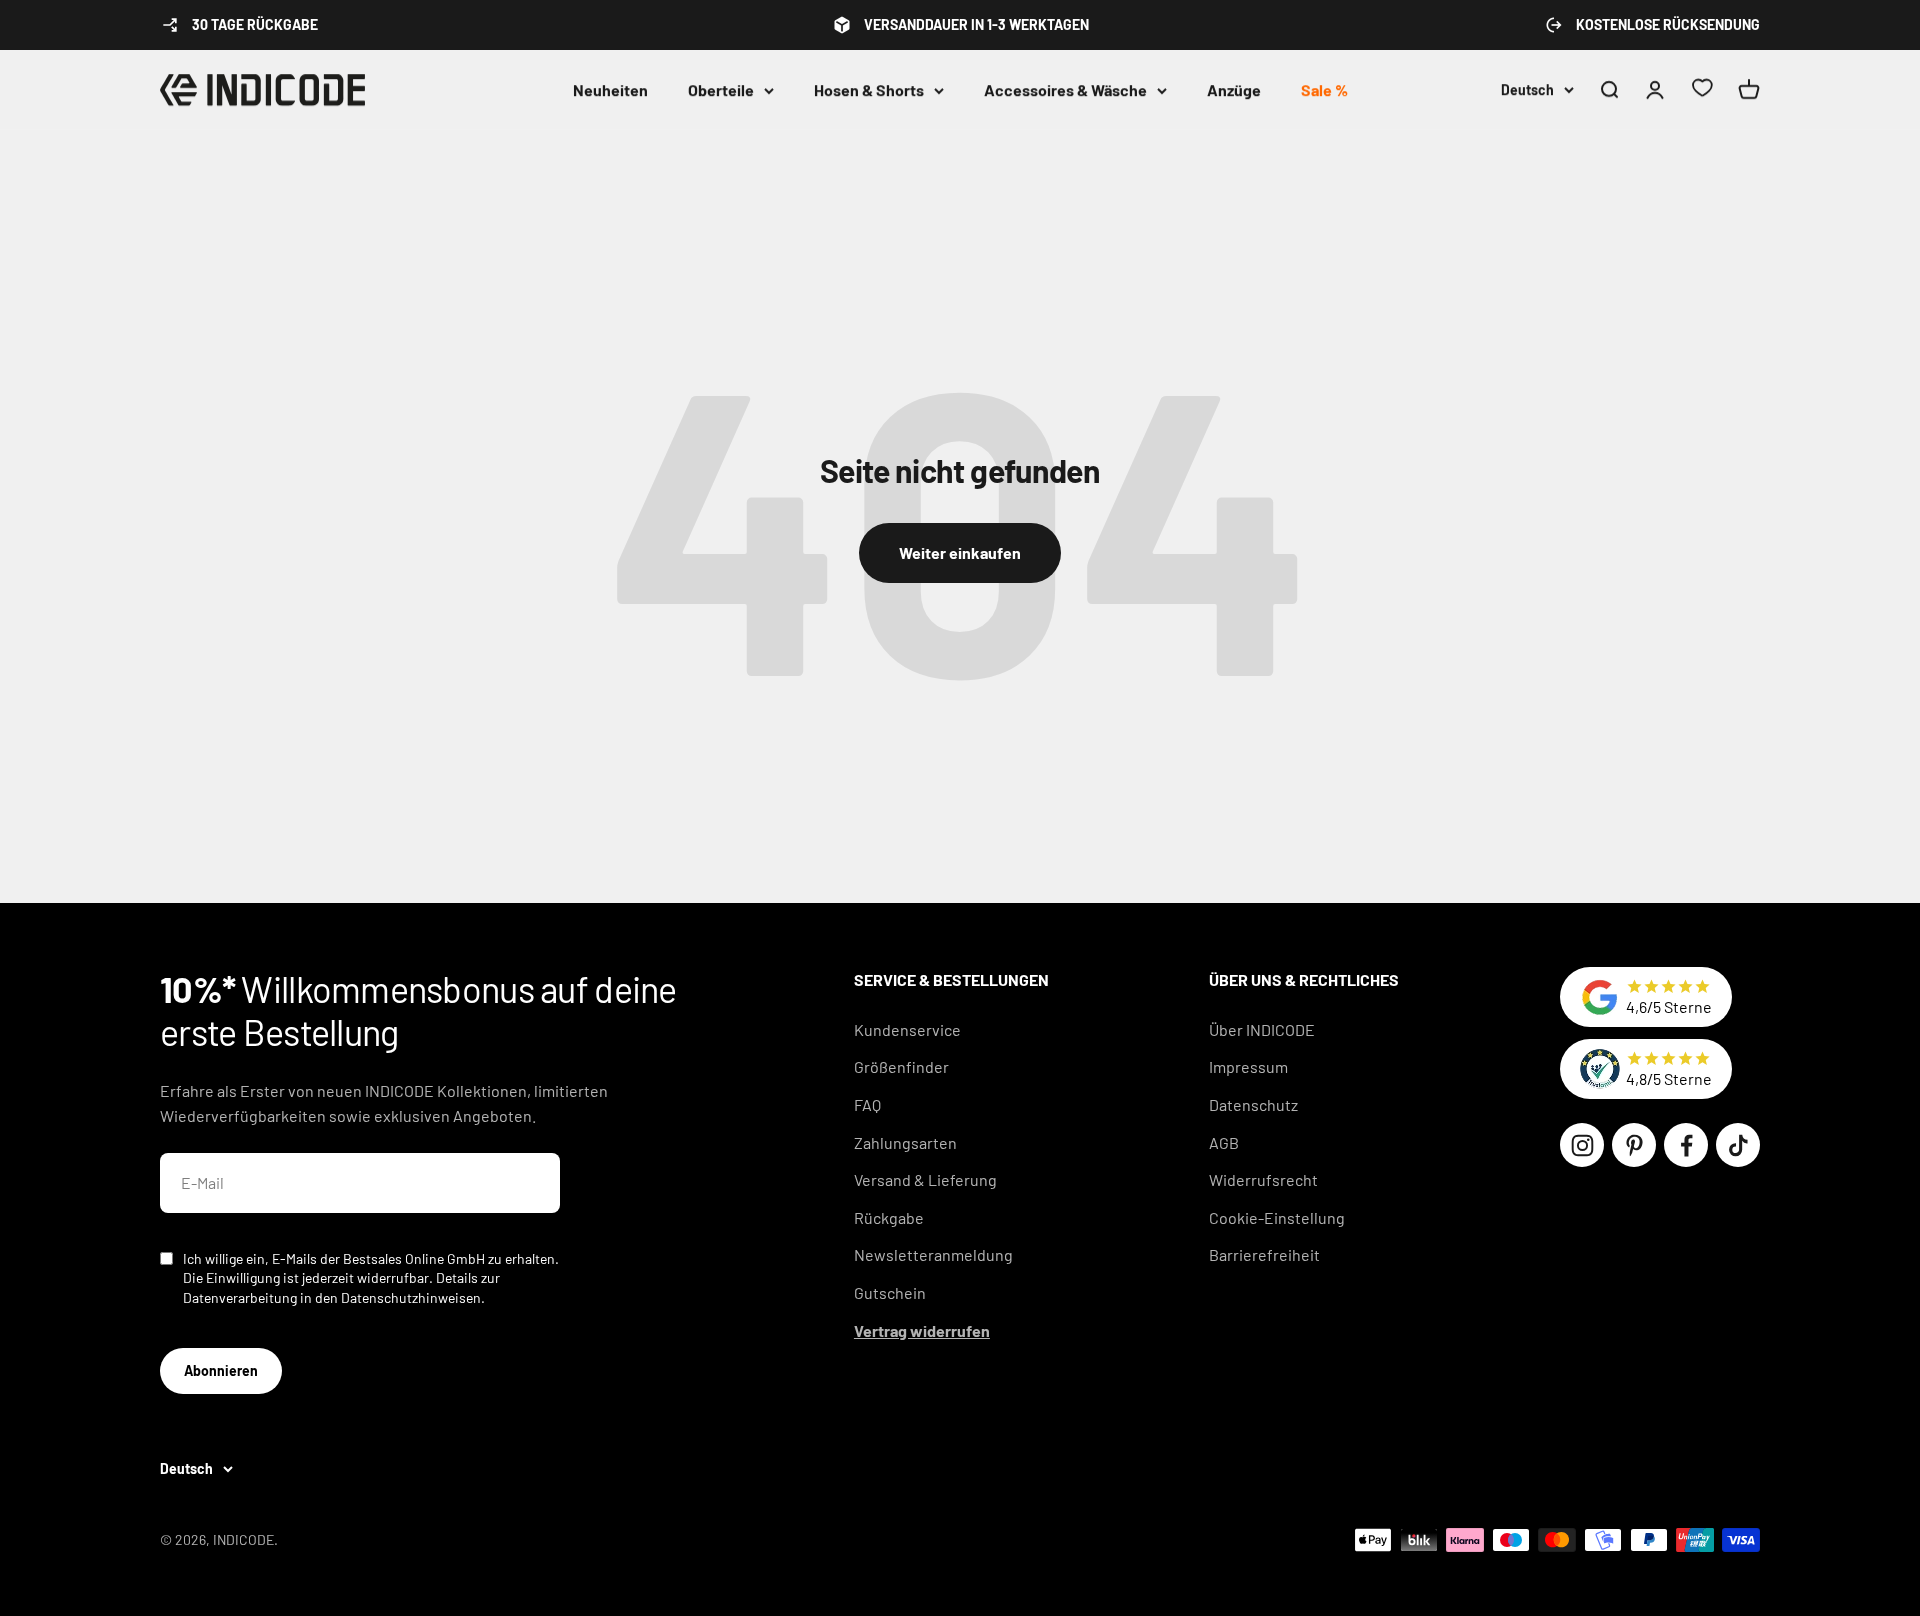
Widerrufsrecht (1263, 1179)
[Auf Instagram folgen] (1582, 1145)
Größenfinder (901, 1066)
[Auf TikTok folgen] (1738, 1145)
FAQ (867, 1104)
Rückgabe (889, 1217)
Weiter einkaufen (960, 552)
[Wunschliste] (1702, 90)
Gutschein (890, 1292)
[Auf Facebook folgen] (1686, 1145)
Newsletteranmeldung (933, 1254)
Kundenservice (907, 1029)
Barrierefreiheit (1264, 1254)
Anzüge (1234, 89)
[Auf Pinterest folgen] (1634, 1145)
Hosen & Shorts (869, 89)
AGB (1224, 1142)
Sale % (1324, 89)
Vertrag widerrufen (922, 1330)
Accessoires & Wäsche (1065, 89)
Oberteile (721, 89)
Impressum (1248, 1066)
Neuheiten (610, 89)
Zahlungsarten (905, 1142)
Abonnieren (221, 1370)
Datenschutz (1253, 1104)
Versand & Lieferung (925, 1179)
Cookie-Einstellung (1277, 1217)
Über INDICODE (1262, 1029)
